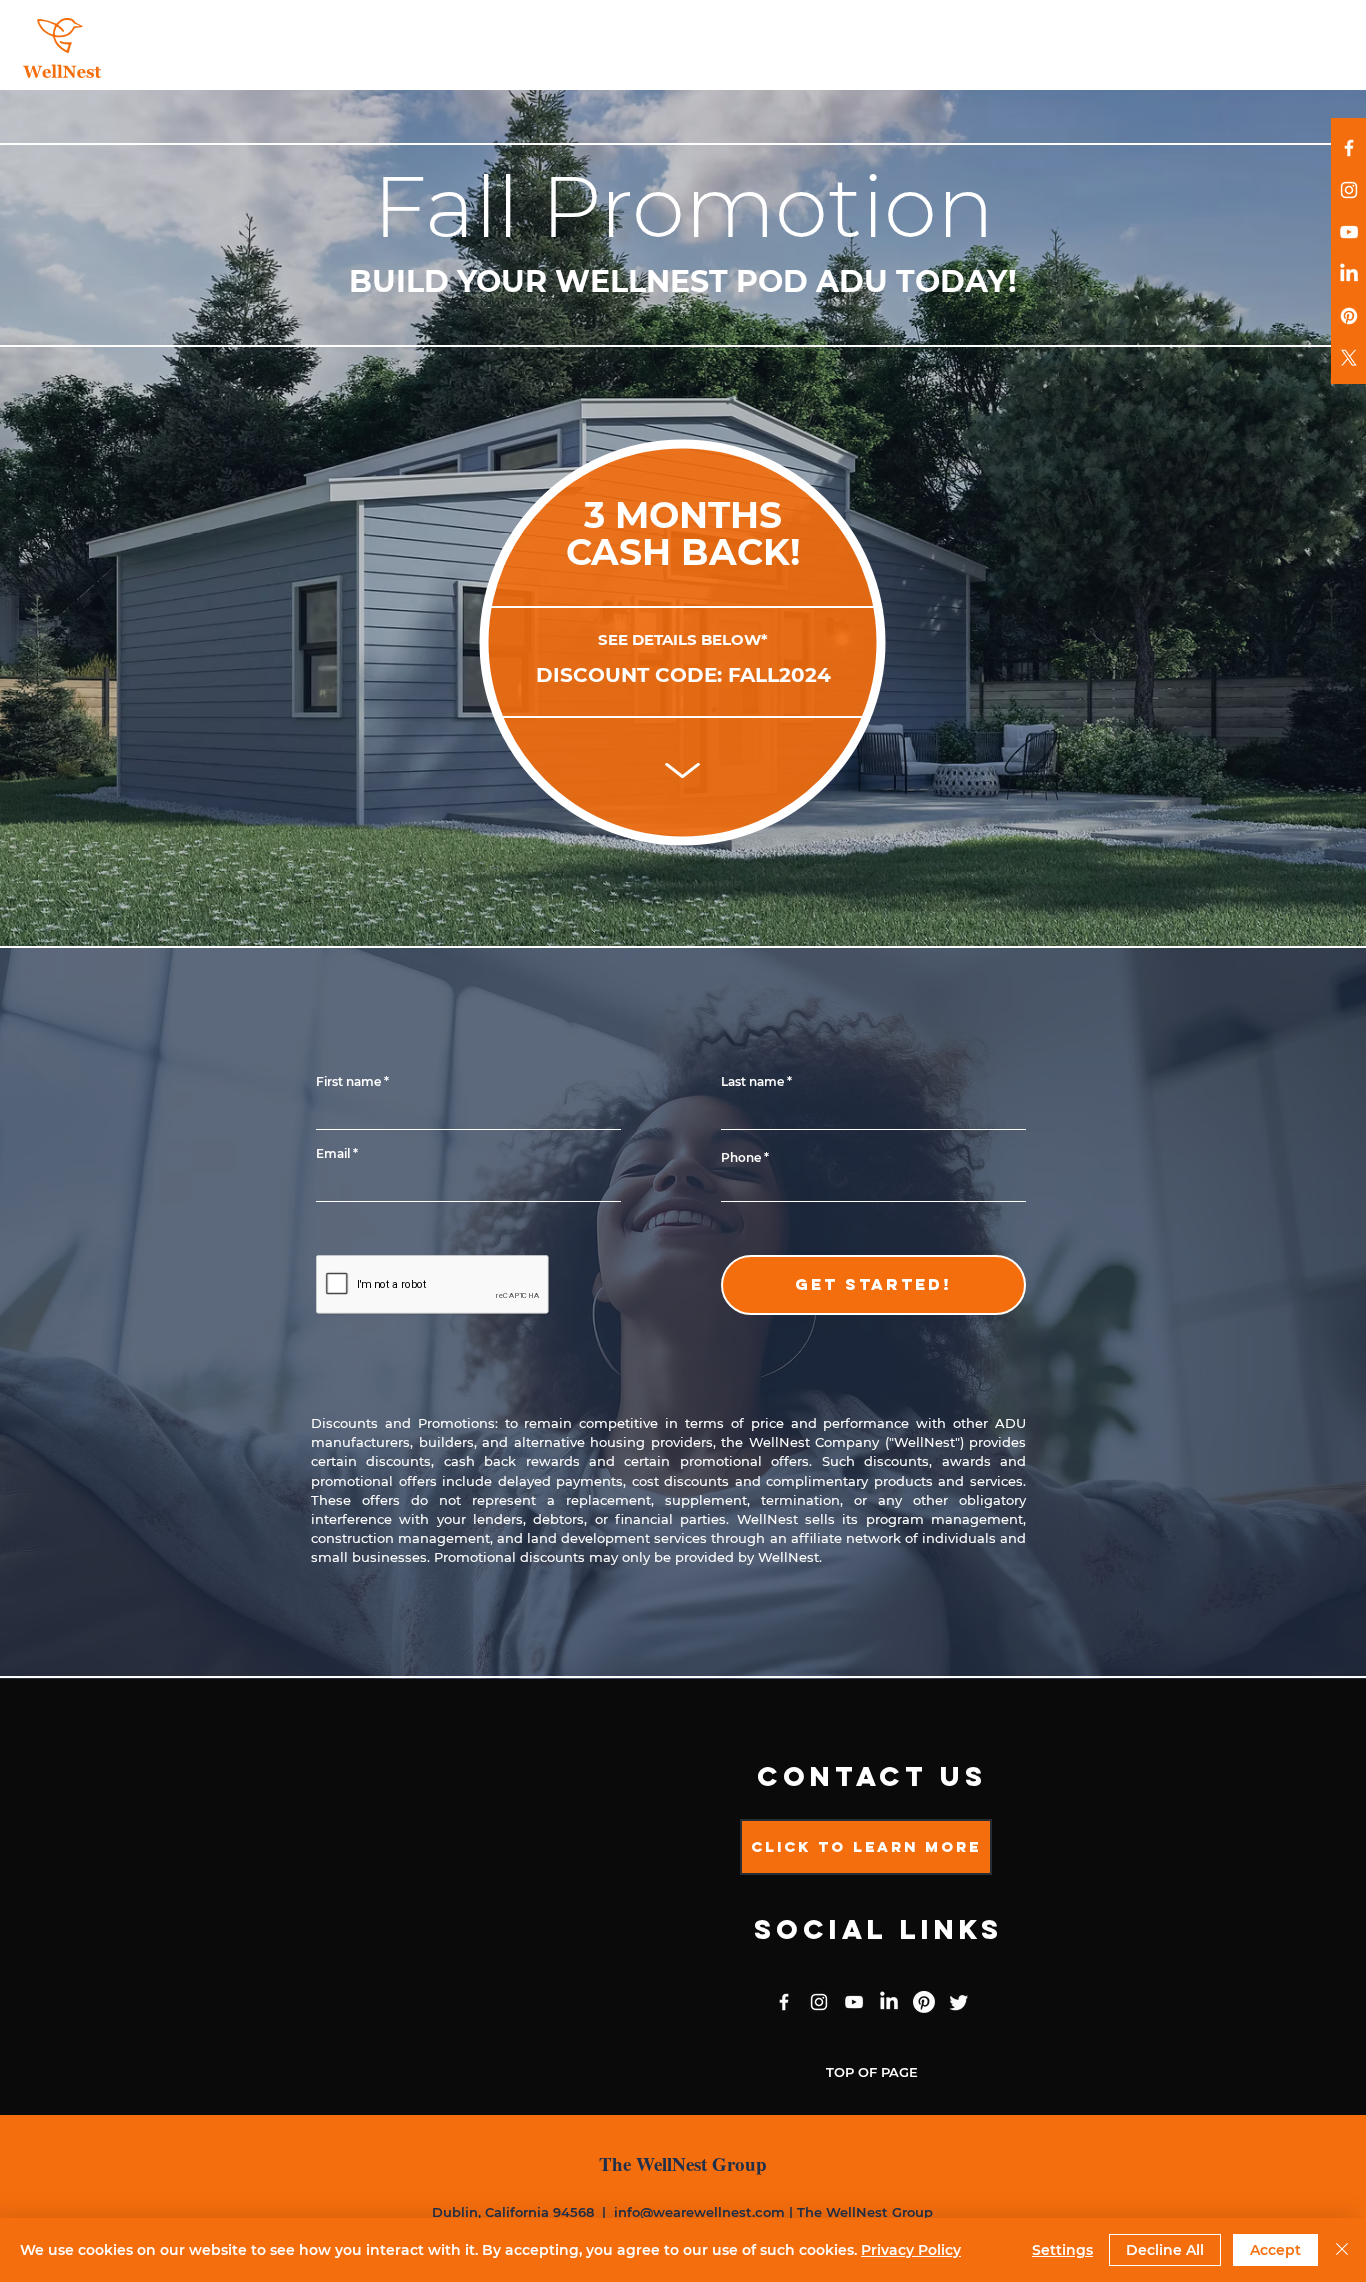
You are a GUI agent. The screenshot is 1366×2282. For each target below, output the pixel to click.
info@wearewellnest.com (699, 2212)
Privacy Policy (911, 2250)
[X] (1349, 358)
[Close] (1342, 2250)
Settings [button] (1062, 2250)
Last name (752, 1082)
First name (348, 1082)
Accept (1275, 2250)
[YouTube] (1349, 232)
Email (333, 1154)
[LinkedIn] (1349, 274)
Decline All (1165, 2250)
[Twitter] (959, 2002)
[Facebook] (1349, 148)
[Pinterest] (1349, 316)
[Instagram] (1349, 190)
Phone (741, 1158)
